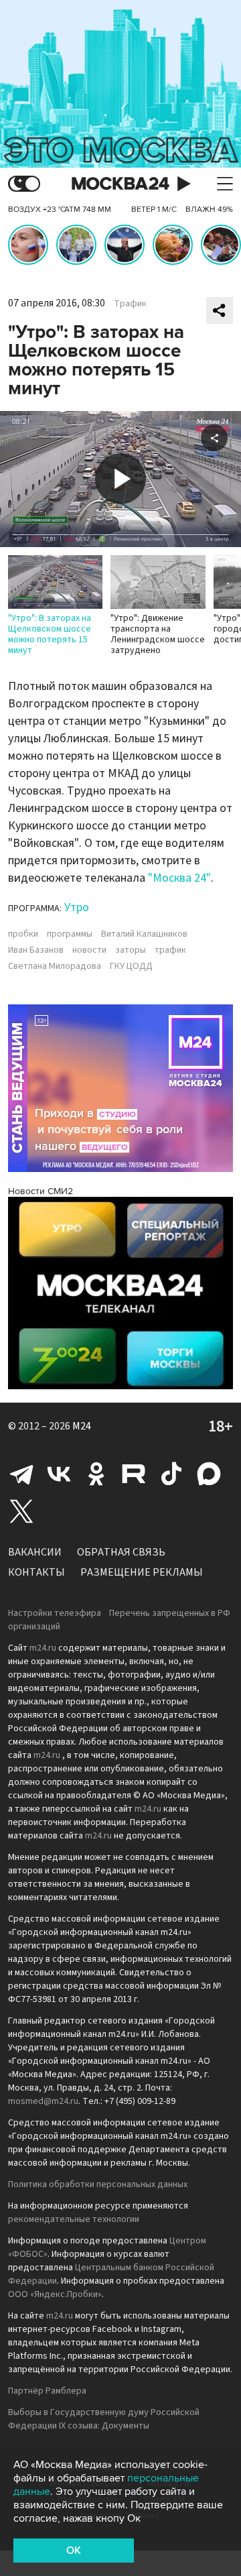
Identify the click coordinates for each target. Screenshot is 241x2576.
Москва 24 (120, 184)
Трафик (130, 304)
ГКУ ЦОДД (131, 966)
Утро (77, 908)
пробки (23, 934)
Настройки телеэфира (55, 1613)
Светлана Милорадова (55, 966)
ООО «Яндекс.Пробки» (55, 2294)
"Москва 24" (179, 878)
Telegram (21, 1474)
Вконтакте (59, 1474)
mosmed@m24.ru (43, 2101)
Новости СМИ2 (41, 1191)
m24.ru (43, 1648)
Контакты (36, 1572)
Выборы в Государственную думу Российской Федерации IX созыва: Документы (104, 2419)
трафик (170, 950)
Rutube (134, 1474)
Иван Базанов (36, 950)
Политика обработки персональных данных (98, 2184)
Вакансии (35, 1552)
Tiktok (171, 1474)
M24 (82, 1426)
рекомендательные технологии (74, 2219)
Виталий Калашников (144, 934)
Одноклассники (96, 1474)
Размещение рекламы (142, 1572)
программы (70, 934)
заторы (131, 950)
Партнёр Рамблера (47, 2391)
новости (89, 950)
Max (209, 1474)
